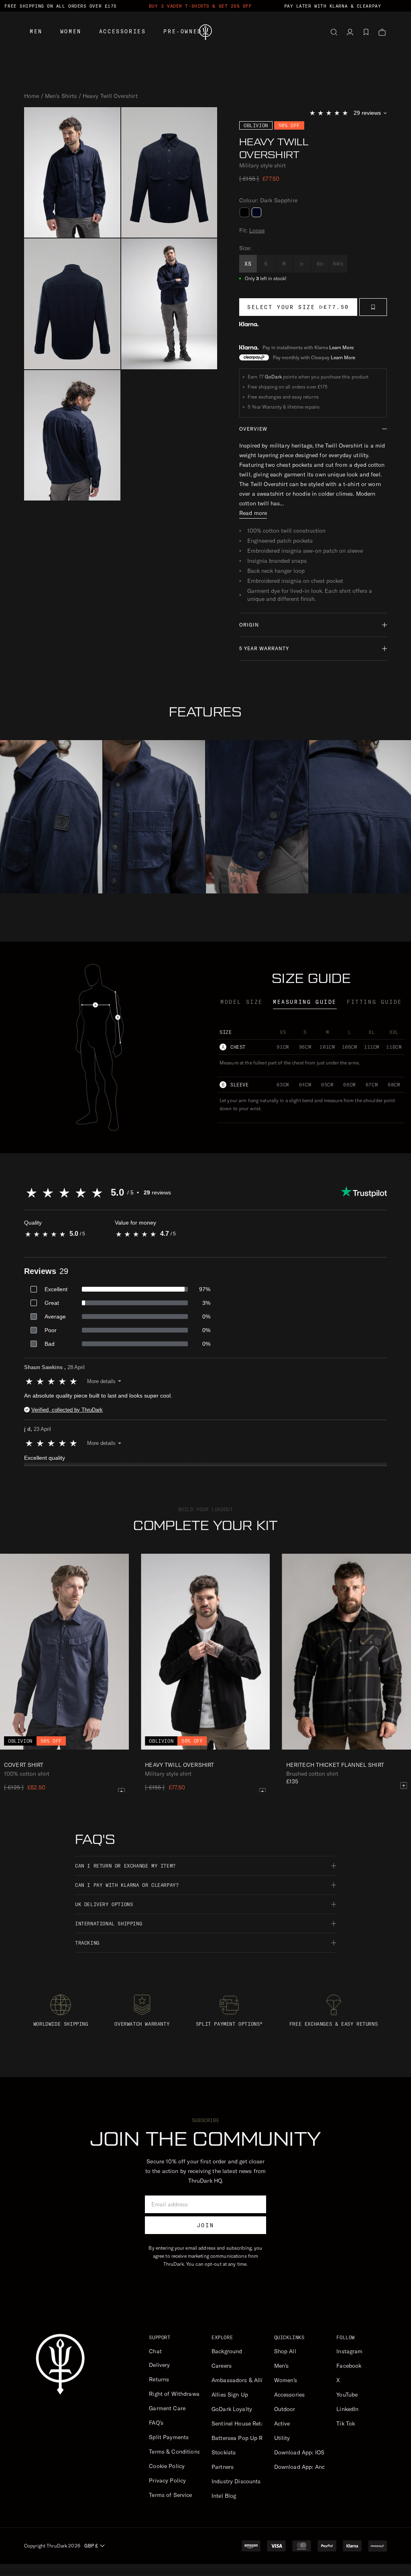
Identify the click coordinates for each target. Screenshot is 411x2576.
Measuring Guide (305, 1002)
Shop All (285, 2351)
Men (36, 31)
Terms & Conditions (175, 2452)
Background (227, 2351)
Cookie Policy (167, 2466)
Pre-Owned (182, 31)
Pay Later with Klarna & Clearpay (333, 6)
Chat (155, 2351)
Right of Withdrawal (175, 2394)
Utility (282, 2438)
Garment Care (167, 2408)
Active (282, 2423)
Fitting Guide (374, 1002)
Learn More (341, 347)
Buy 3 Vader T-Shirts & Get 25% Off (200, 6)
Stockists (224, 2452)
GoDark (273, 377)
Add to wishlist (373, 307)
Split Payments (169, 2437)
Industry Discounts (236, 2481)
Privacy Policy (167, 2480)
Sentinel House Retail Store (247, 2423)
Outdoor (285, 2409)
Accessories (123, 31)
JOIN (205, 2225)
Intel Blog (224, 2496)
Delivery (159, 2365)
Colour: (268, 200)
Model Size (242, 1002)
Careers (222, 2366)
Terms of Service (170, 2495)
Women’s (286, 2380)
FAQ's (156, 2423)
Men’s (282, 2366)
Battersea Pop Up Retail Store (251, 2438)
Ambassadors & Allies (240, 2380)
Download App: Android (305, 2467)
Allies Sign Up (230, 2395)
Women (71, 31)
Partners (223, 2467)
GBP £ (91, 2546)
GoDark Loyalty (232, 2409)
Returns (159, 2379)
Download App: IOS (299, 2452)
